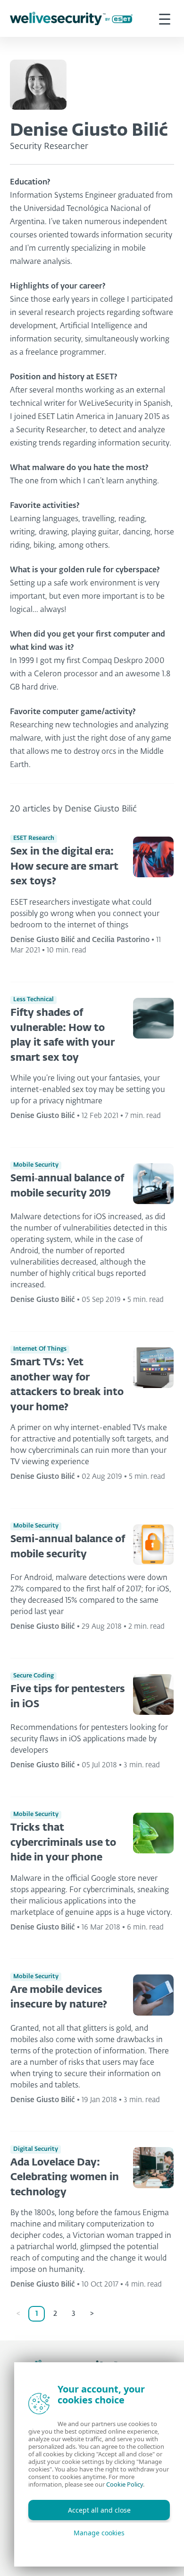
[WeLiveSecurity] (71, 19)
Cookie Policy (125, 2484)
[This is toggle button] (165, 18)
